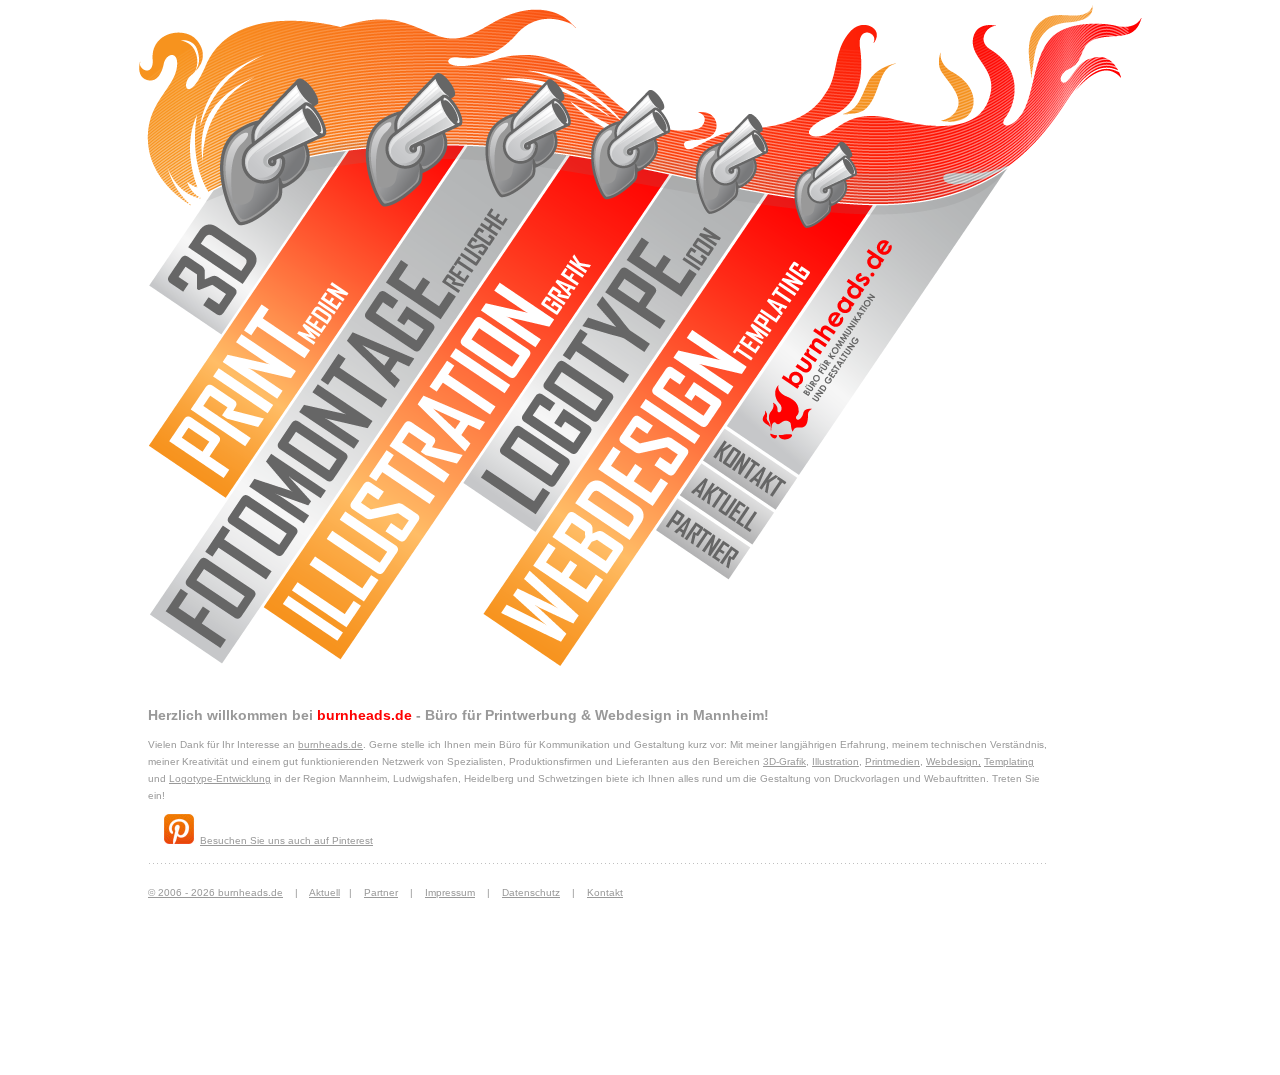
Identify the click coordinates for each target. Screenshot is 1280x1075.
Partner (381, 892)
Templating (1009, 761)
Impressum (450, 892)
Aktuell (324, 892)
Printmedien (892, 761)
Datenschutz (531, 892)
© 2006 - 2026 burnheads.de (215, 892)
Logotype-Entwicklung (220, 778)
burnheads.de (330, 744)
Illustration (835, 761)
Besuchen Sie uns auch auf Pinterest (286, 840)
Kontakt (605, 892)
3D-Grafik (784, 761)
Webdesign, (953, 761)
